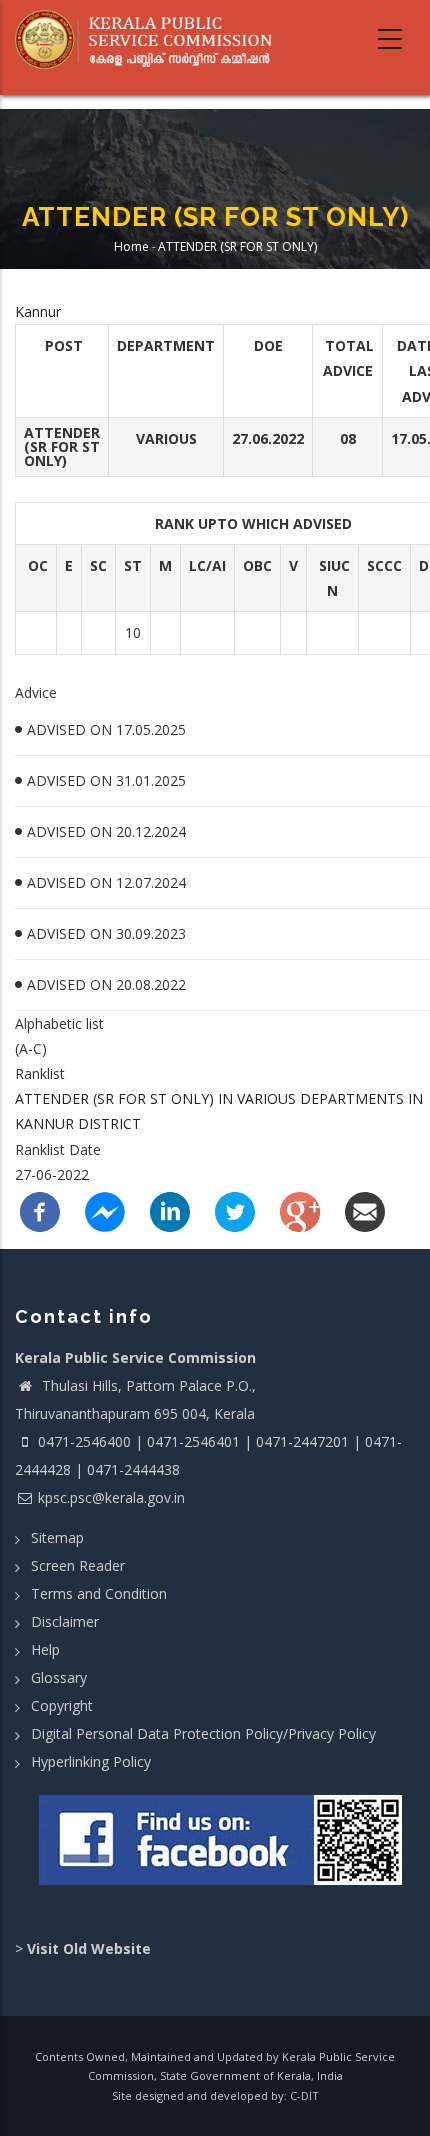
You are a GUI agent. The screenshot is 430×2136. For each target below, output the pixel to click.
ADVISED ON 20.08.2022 (106, 984)
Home (131, 246)
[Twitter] (235, 1210)
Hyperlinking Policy (91, 1761)
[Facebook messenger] (105, 1210)
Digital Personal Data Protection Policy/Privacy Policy (203, 1733)
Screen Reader (78, 1565)
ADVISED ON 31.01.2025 (106, 780)
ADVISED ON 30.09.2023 (106, 933)
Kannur (38, 311)
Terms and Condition (99, 1593)
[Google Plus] (300, 1210)
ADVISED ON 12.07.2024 (106, 882)
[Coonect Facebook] (222, 1848)
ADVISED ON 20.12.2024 (106, 831)
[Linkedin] (170, 1210)
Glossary (59, 1677)
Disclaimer (65, 1621)
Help (45, 1649)
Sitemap (57, 1537)
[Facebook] (40, 1210)
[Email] (365, 1210)
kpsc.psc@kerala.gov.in (111, 1497)
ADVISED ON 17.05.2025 (106, 729)
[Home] (151, 40)
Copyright (62, 1705)
